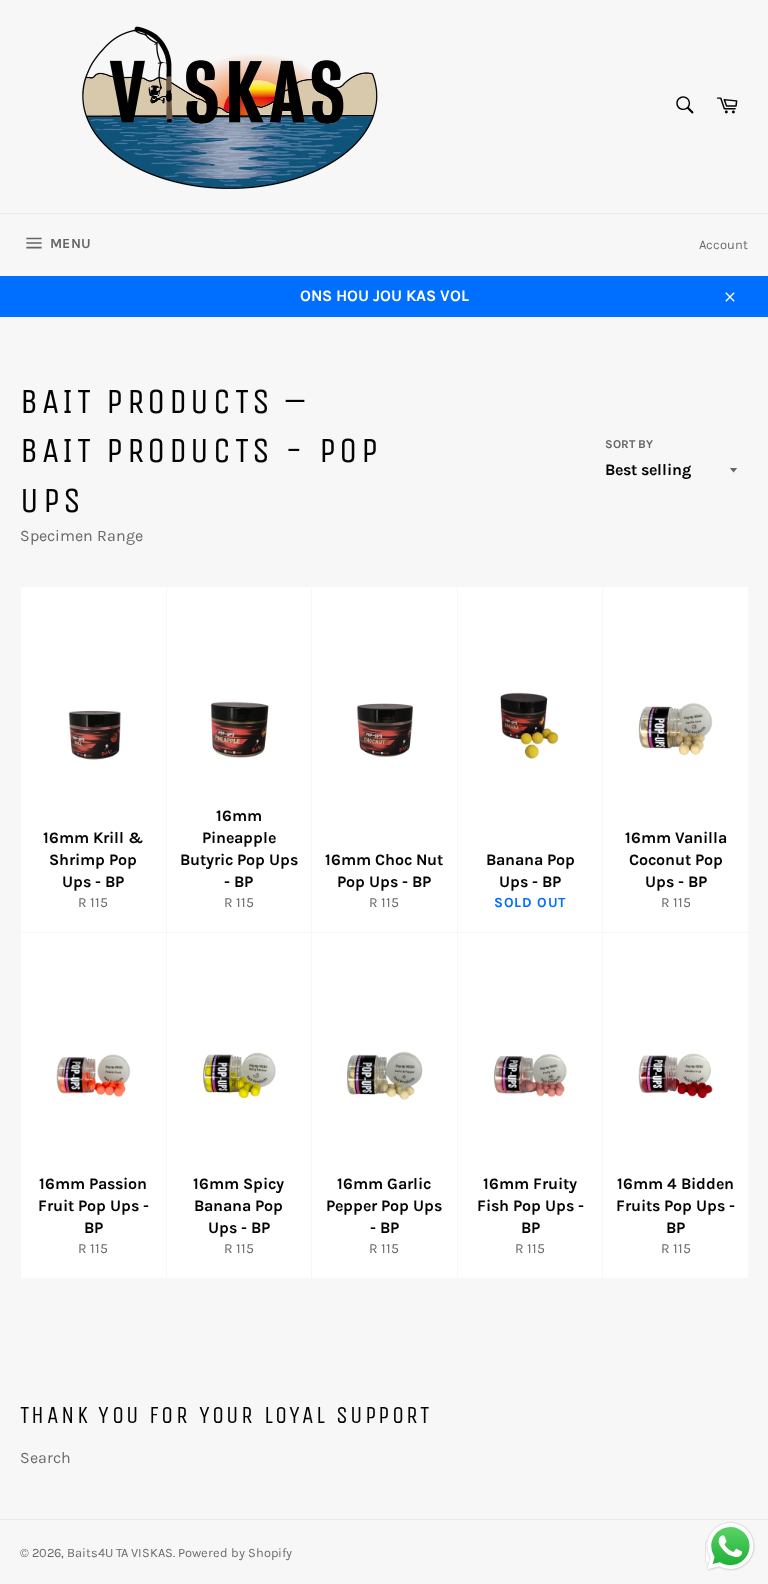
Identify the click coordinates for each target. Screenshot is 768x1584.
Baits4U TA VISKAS (120, 1552)
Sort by (629, 444)
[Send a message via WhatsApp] (730, 1546)
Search (45, 1457)
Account (723, 244)
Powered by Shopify (235, 1552)
